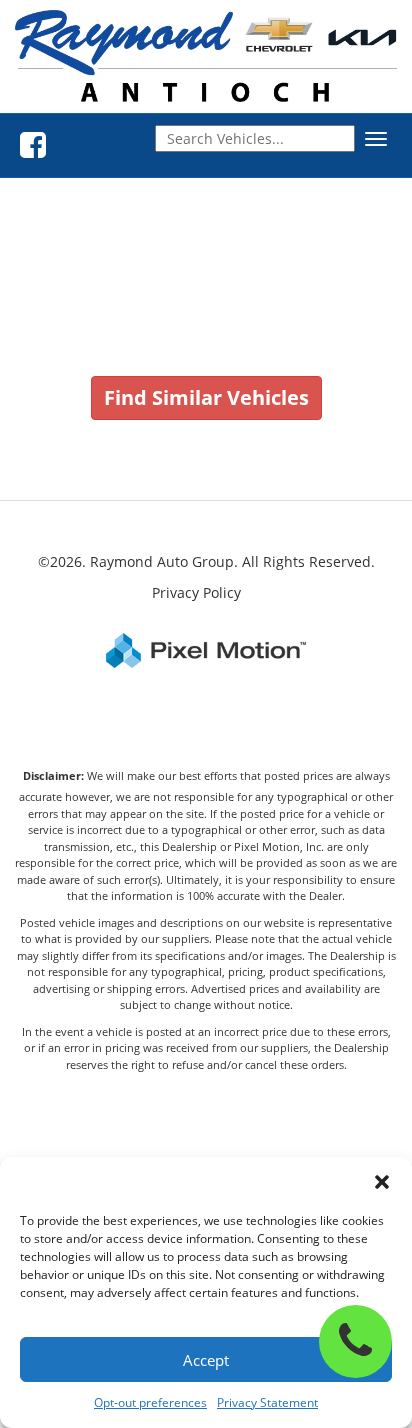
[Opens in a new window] (33, 145)
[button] (382, 1182)
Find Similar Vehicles (206, 397)
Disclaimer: (53, 775)
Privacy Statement (267, 1402)
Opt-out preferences (150, 1402)
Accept (206, 1360)
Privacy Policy (196, 592)
